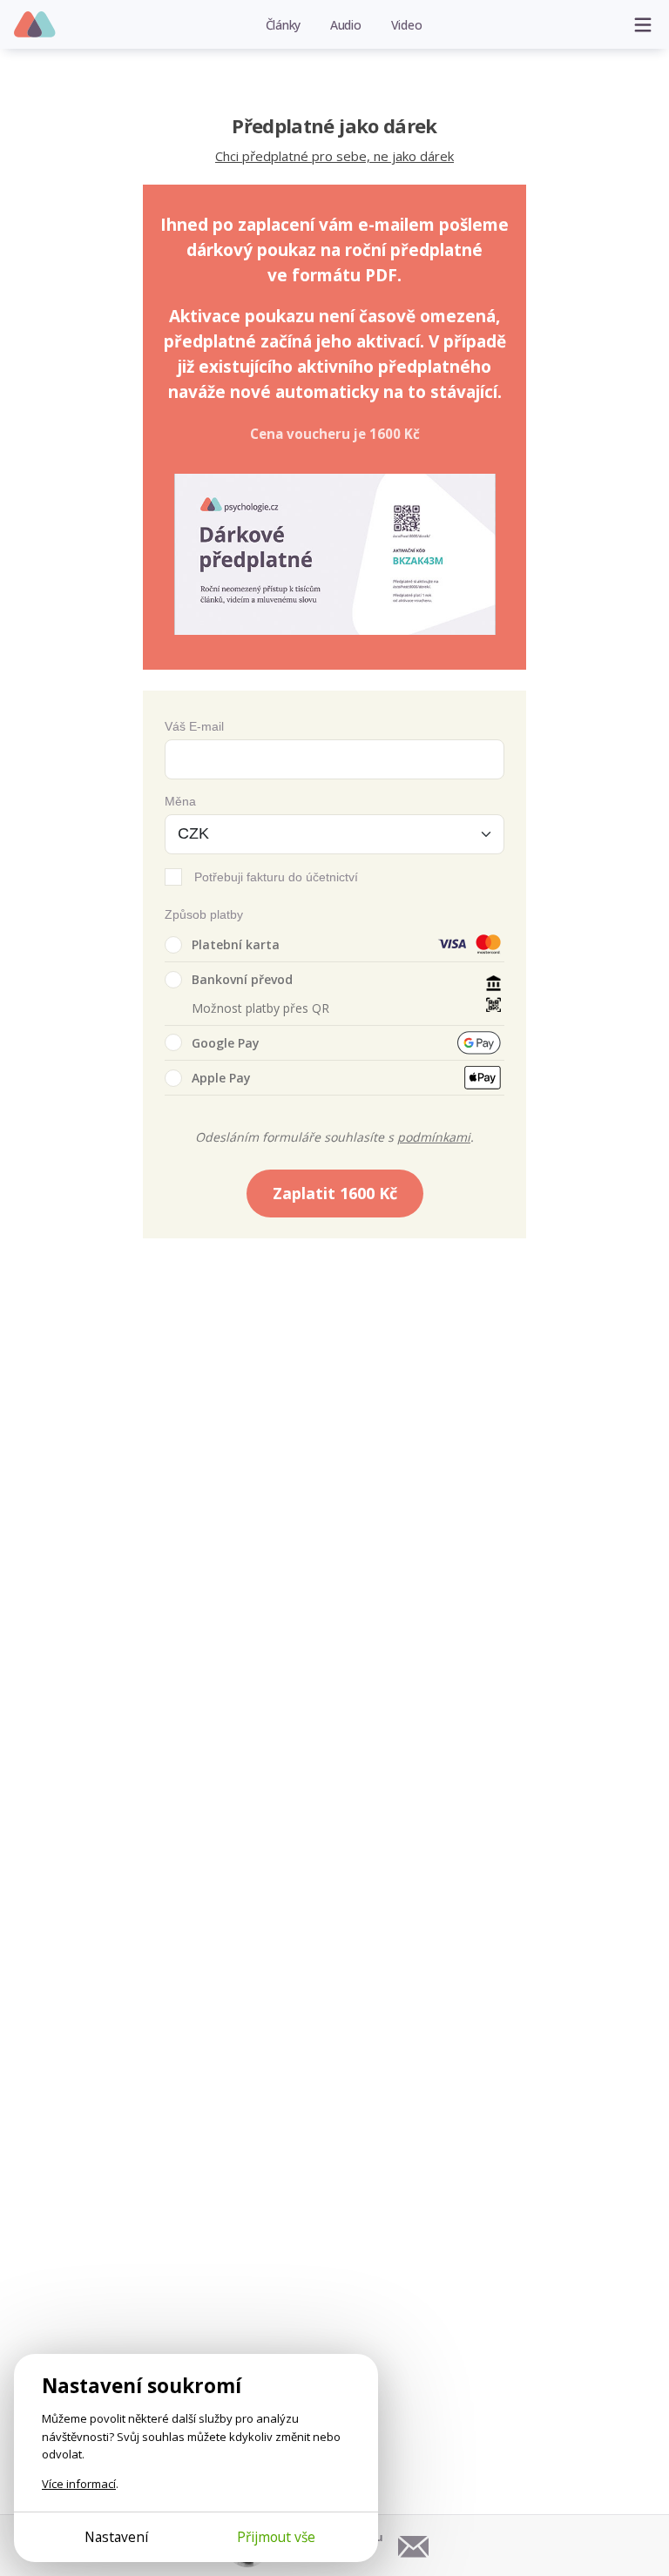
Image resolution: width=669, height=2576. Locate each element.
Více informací (79, 2484)
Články (284, 25)
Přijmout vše (276, 2537)
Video (407, 25)
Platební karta (236, 944)
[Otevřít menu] (643, 24)
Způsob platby (204, 914)
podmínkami (434, 1137)
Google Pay (226, 1043)
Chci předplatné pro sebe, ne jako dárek (334, 156)
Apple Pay (221, 1078)
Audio (346, 25)
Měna (180, 801)
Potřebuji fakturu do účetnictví (276, 877)
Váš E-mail (194, 726)
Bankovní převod (242, 979)
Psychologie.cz (35, 25)
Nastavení (116, 2537)
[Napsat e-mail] (414, 2546)
